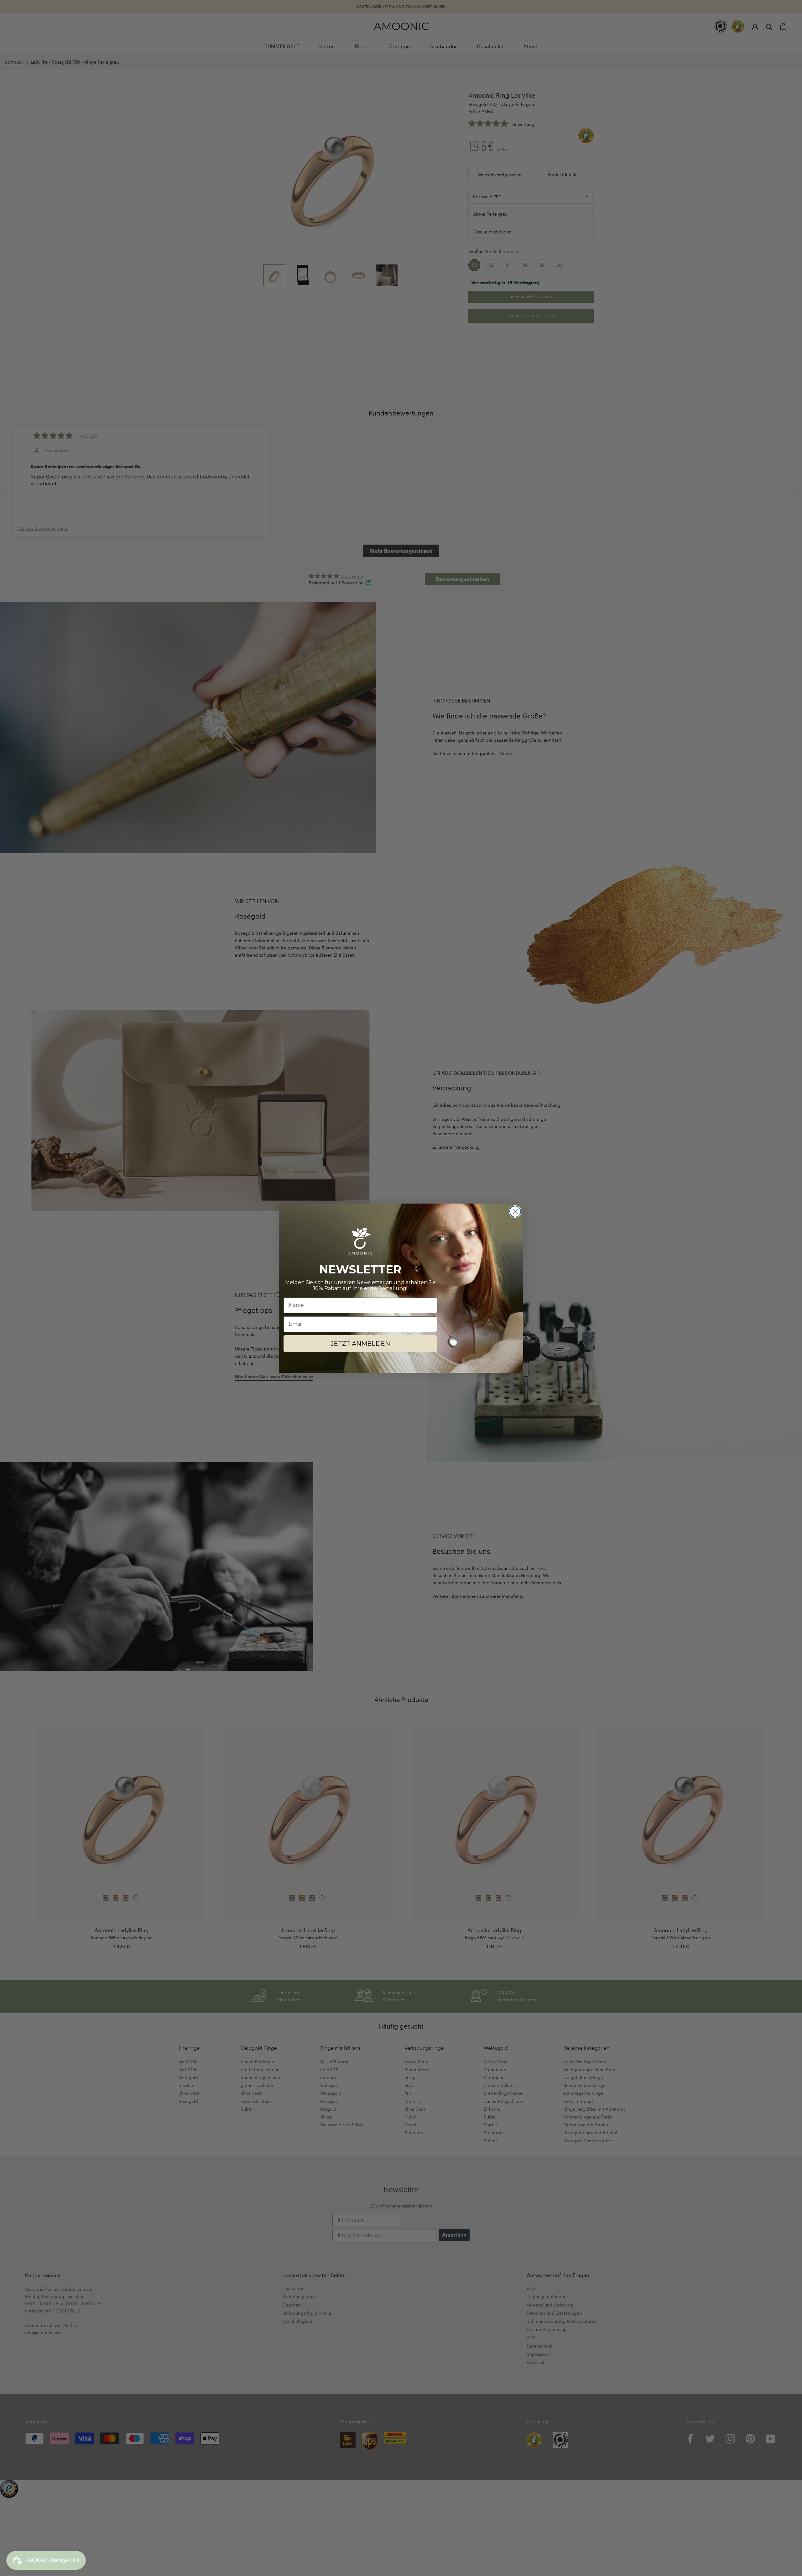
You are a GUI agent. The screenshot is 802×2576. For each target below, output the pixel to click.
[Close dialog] (515, 1212)
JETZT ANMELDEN (360, 1344)
